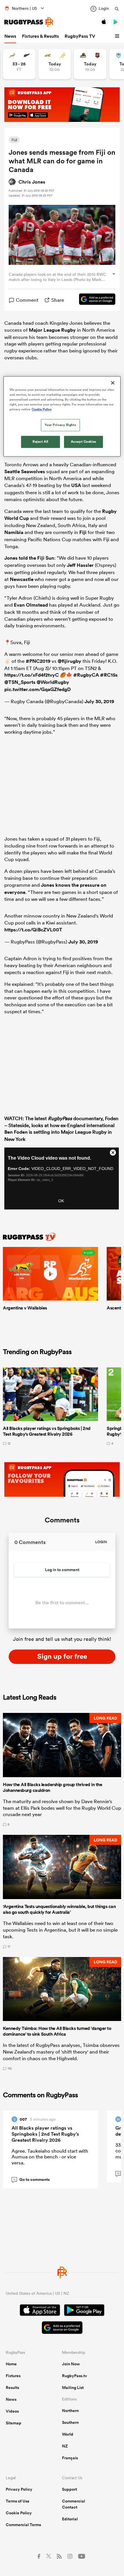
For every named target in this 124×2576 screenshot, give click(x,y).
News (10, 36)
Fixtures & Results (40, 36)
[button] (118, 36)
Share (58, 300)
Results (12, 2388)
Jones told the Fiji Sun (29, 558)
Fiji (83, 532)
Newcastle (22, 579)
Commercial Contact (74, 2504)
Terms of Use (18, 2501)
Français (70, 2458)
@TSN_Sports (20, 682)
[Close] (113, 383)
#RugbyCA (86, 675)
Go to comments (32, 2179)
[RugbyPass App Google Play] (84, 2311)
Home (11, 2364)
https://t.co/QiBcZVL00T (33, 930)
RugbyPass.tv (75, 2376)
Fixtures (13, 2376)
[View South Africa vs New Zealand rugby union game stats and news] (19, 64)
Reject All (41, 442)
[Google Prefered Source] (94, 300)
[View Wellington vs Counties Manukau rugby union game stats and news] (90, 64)
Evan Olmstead (31, 605)
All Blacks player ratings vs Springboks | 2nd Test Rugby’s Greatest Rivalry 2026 (45, 2134)
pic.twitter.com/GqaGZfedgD (37, 689)
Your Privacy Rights (60, 425)
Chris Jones (32, 182)
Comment (27, 300)
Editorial (70, 2519)
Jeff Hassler (80, 565)
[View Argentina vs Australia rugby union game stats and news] (55, 64)
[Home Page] (29, 22)
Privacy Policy (19, 2489)
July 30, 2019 (99, 701)
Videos (12, 2411)
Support (69, 2489)
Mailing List (73, 2388)
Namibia (14, 532)
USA (76, 485)
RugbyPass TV (80, 36)
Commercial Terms (23, 2525)
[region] (62, 416)
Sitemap (14, 2423)
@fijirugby (69, 661)
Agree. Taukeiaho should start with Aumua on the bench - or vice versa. (50, 2157)
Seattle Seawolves (25, 471)
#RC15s (109, 675)
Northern (70, 2411)
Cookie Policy (19, 2513)
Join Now (71, 2364)
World (68, 2434)
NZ (65, 2446)
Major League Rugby (52, 330)
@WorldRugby (53, 682)
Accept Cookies (84, 442)
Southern (70, 2422)
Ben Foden (16, 1132)
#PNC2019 (38, 661)
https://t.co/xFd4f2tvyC (32, 675)
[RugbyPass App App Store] (40, 2311)
